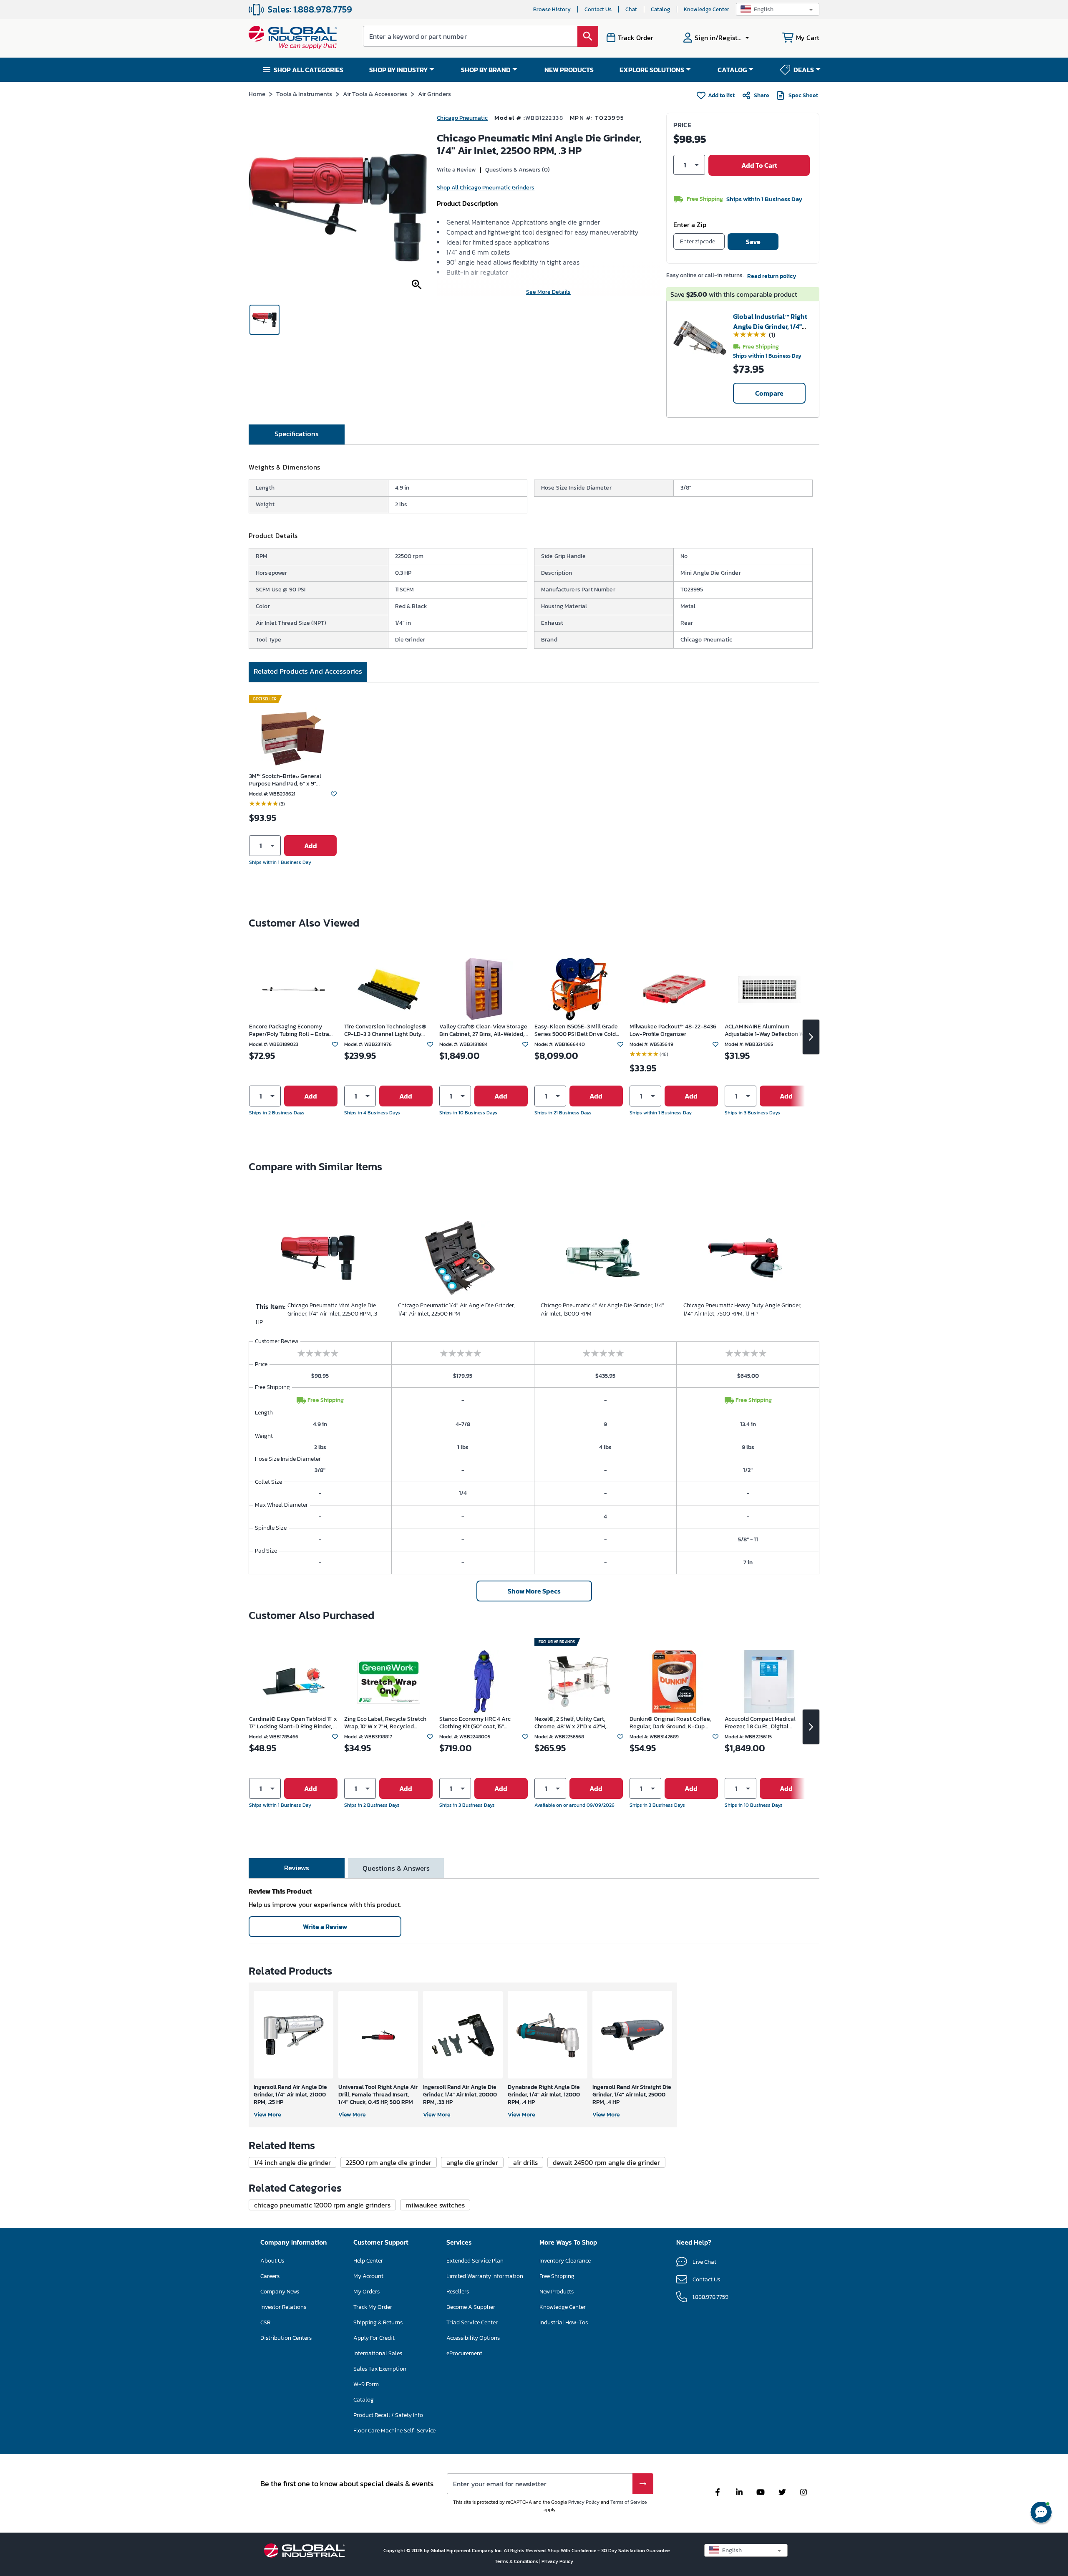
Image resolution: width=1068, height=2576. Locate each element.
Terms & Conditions (517, 2561)
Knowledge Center (707, 9)
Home (257, 94)
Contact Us (598, 9)
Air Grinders (435, 94)
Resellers (458, 2292)
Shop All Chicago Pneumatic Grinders (486, 188)
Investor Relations (283, 2307)
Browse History (552, 9)
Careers (270, 2276)
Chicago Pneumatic (462, 118)
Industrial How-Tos (564, 2322)
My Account (368, 2276)
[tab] (297, 434)
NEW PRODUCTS (569, 70)
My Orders (366, 2292)
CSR (265, 2322)
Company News (280, 2292)
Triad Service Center (472, 2322)
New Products (557, 2292)
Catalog (660, 9)
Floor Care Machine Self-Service (394, 2431)
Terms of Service (628, 2502)
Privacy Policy (584, 2502)
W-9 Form (366, 2384)
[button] (778, 9)
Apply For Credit (374, 2338)
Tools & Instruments (304, 94)
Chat (631, 9)
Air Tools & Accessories (375, 94)
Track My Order (373, 2307)
